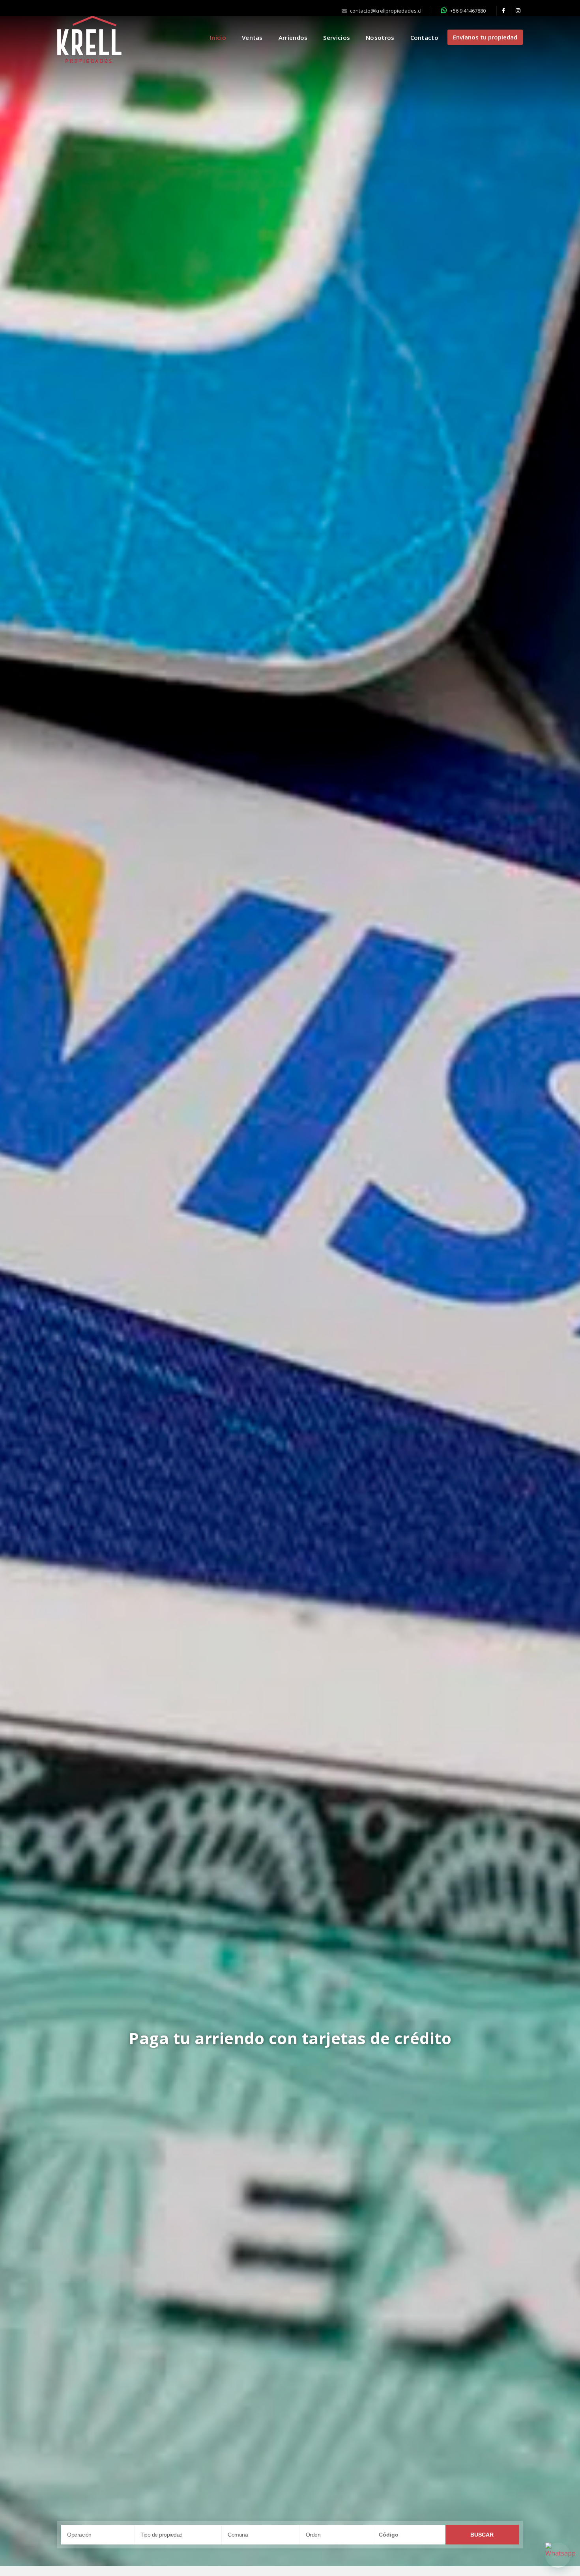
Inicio (218, 37)
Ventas (252, 37)
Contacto (424, 37)
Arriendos (293, 37)
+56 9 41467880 (468, 11)
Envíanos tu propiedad (485, 37)
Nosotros (380, 37)
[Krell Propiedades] (89, 39)
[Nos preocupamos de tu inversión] (290, 1287)
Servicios (337, 37)
